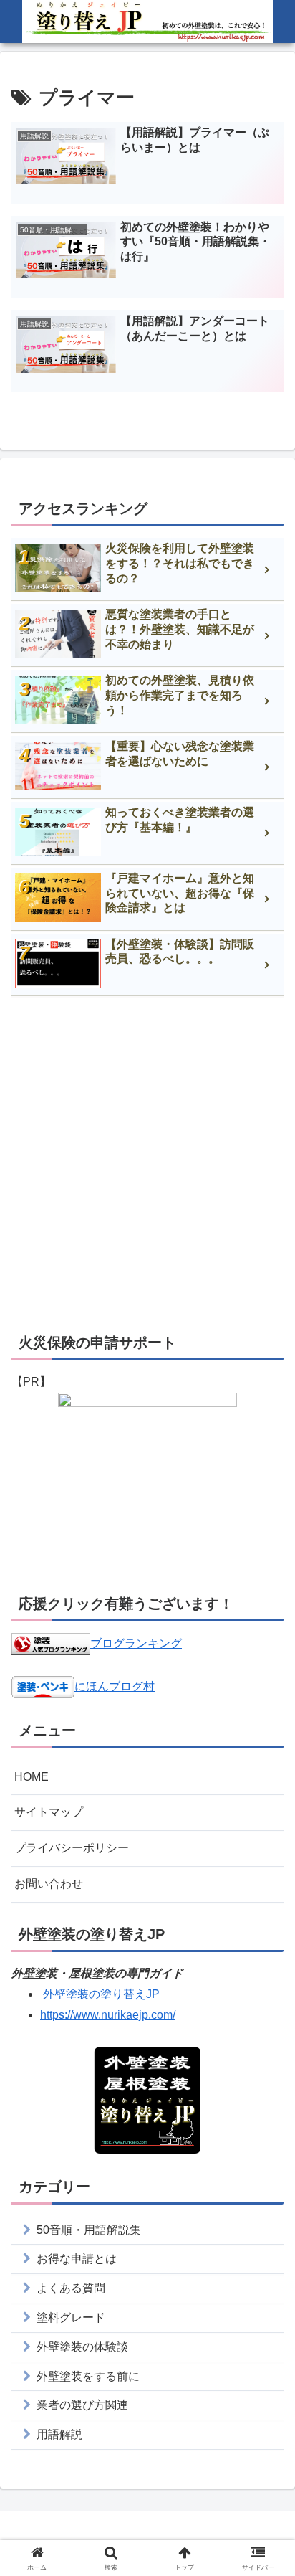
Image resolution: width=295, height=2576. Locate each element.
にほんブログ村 (115, 1686)
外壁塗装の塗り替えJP (101, 1994)
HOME (32, 1777)
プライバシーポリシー (72, 1848)
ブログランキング (136, 1643)
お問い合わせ (49, 1884)
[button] (265, 2025)
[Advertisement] (147, 1163)
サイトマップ (49, 1812)
